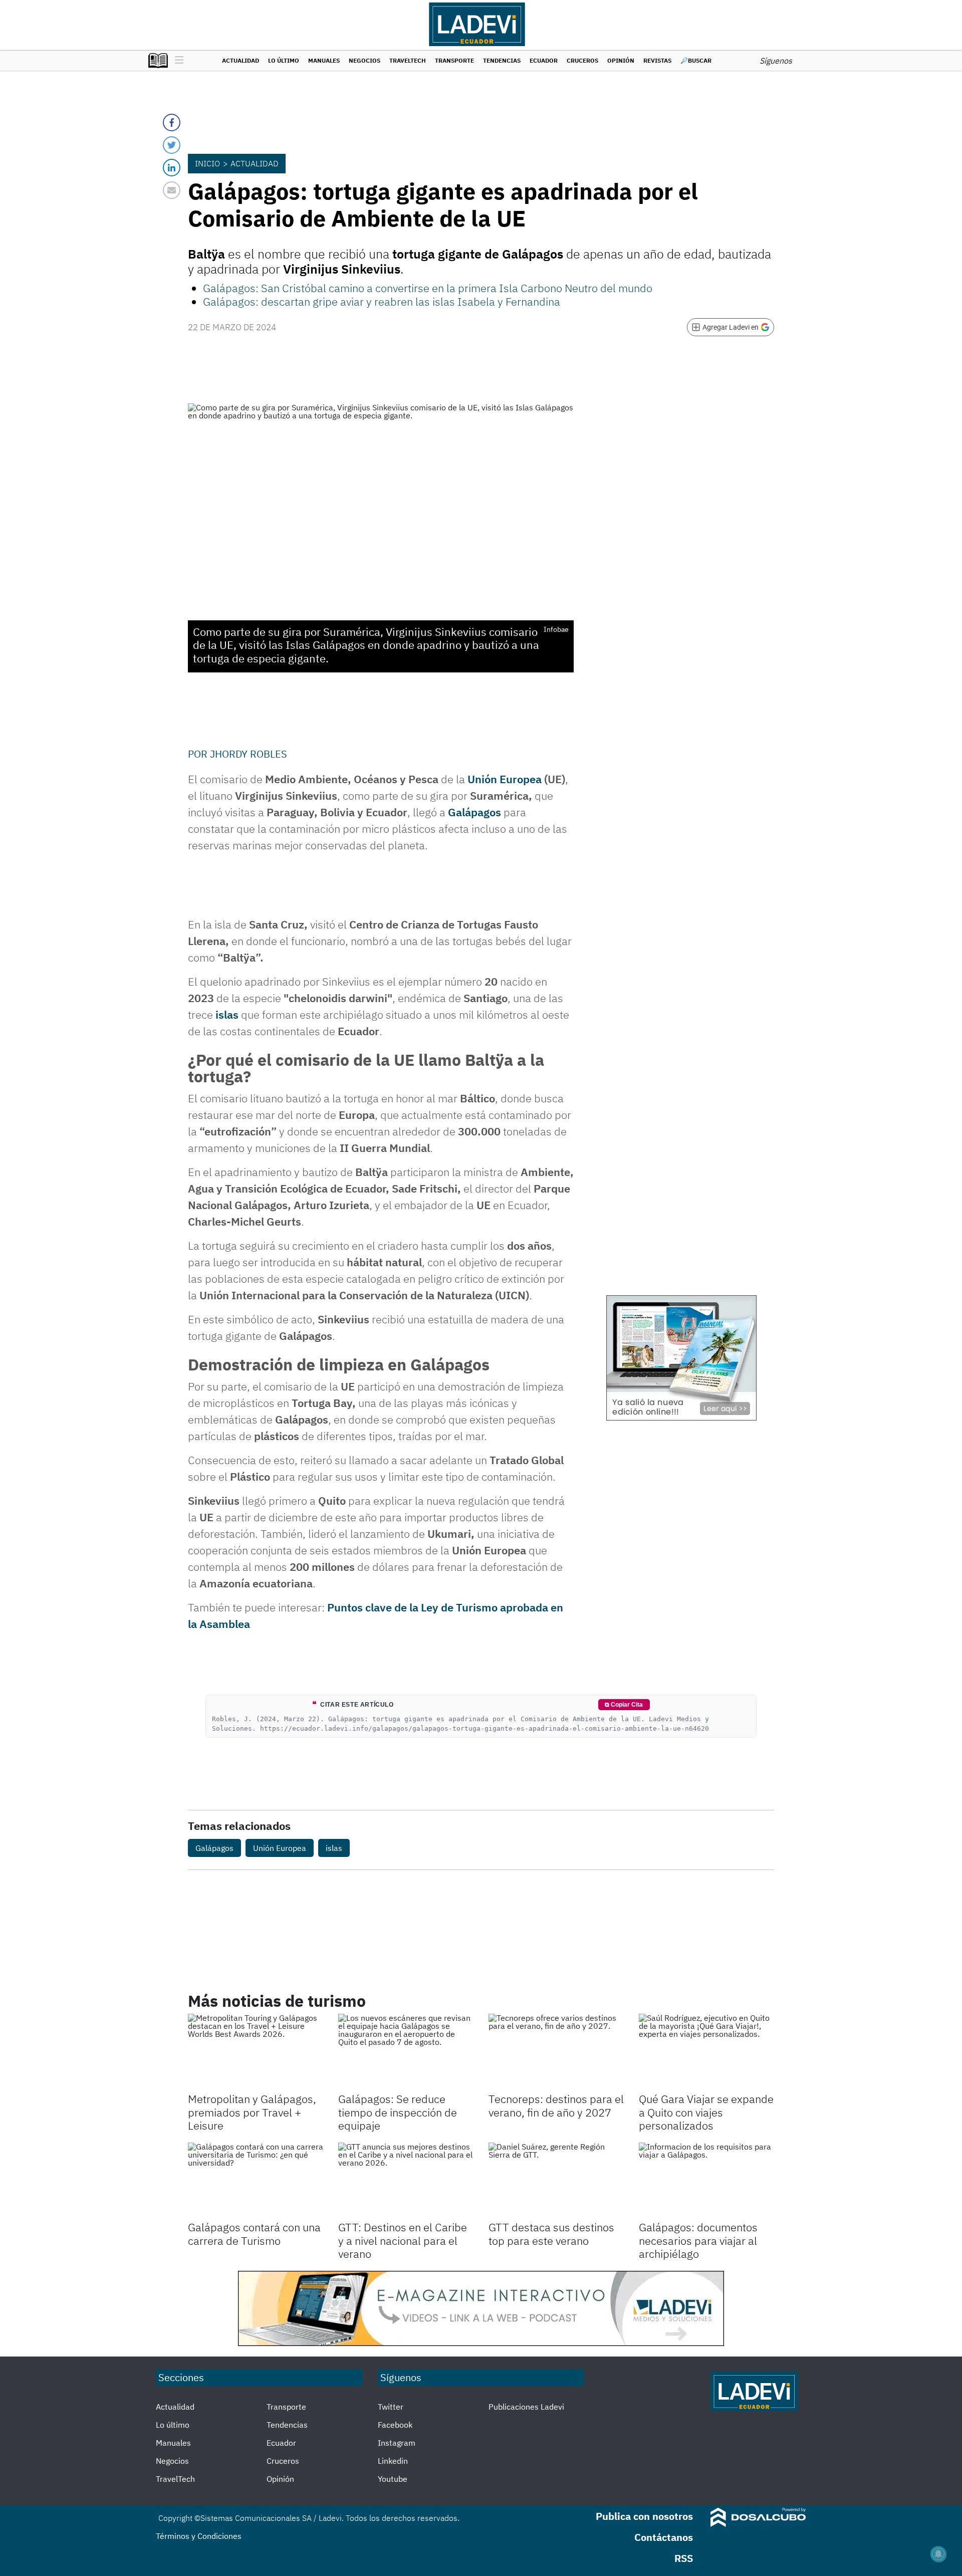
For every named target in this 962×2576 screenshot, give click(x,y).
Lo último (284, 60)
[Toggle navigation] (177, 61)
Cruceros (582, 60)
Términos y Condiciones (199, 2536)
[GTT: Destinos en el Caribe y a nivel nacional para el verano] (406, 2181)
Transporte (454, 60)
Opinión (621, 60)
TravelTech (408, 60)
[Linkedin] (172, 168)
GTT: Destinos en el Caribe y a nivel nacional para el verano (403, 2240)
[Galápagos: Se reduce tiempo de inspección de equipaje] (406, 2052)
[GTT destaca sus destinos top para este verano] (556, 2181)
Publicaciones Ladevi (526, 2407)
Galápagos (474, 812)
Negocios (365, 60)
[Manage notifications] (938, 2554)
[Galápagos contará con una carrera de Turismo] (256, 2181)
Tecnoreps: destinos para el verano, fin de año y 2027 (556, 2105)
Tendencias (502, 60)
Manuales (324, 60)
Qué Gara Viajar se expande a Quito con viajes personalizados (706, 2112)
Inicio (207, 163)
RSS (684, 2558)
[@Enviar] (172, 190)
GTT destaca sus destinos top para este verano (551, 2234)
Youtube (393, 2479)
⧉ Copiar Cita (624, 1705)
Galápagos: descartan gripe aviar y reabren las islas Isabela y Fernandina (382, 301)
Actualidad (241, 60)
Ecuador (544, 60)
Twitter (391, 2407)
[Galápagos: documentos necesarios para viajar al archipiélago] (706, 2181)
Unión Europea (505, 779)
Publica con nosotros (644, 2516)
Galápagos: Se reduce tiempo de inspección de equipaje (398, 2112)
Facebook (395, 2425)
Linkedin (393, 2461)
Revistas (657, 60)
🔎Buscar (696, 60)
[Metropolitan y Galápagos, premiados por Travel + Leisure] (256, 2052)
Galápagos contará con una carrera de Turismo (254, 2234)
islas (227, 1014)
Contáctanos (664, 2537)
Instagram (397, 2443)
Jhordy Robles (249, 754)
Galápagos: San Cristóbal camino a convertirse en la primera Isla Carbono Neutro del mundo (428, 288)
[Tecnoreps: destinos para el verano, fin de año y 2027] (556, 2052)
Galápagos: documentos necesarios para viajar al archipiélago (698, 2240)
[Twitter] (172, 145)
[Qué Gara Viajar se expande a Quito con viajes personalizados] (706, 2052)
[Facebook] (172, 123)
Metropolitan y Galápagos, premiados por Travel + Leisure (252, 2112)
